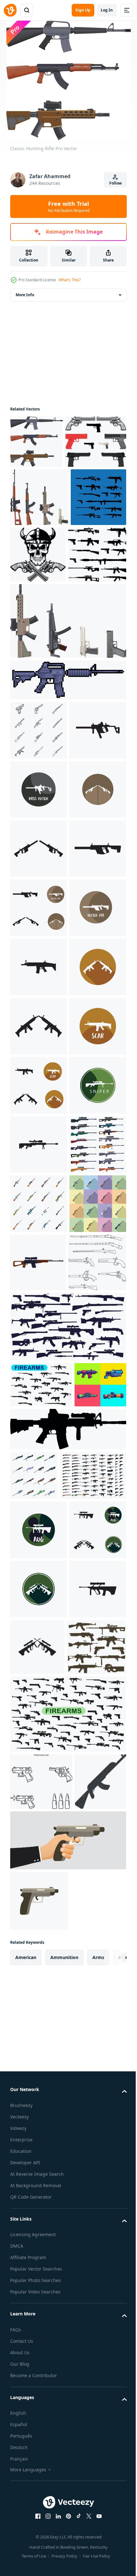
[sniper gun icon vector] (39, 1611)
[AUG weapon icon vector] (39, 2327)
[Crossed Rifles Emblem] (38, 608)
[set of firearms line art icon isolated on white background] (39, 841)
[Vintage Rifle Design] (67, 732)
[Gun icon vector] (39, 900)
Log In (107, 10)
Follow (115, 183)
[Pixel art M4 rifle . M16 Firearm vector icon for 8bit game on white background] (67, 791)
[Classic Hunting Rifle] (36, 442)
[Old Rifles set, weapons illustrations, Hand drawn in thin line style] (39, 1964)
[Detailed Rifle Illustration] (39, 666)
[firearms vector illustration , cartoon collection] (36, 2132)
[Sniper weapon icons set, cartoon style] (39, 1729)
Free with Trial (69, 206)
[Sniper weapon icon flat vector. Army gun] (39, 1788)
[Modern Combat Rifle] (96, 607)
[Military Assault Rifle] (39, 550)
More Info (25, 295)
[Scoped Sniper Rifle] (41, 494)
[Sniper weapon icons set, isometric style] (34, 2223)
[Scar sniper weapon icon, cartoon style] (38, 1906)
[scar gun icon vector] (39, 1315)
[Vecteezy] (10, 10)
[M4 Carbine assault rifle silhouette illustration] (67, 2177)
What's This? (70, 280)
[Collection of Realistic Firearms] (43, 2273)
